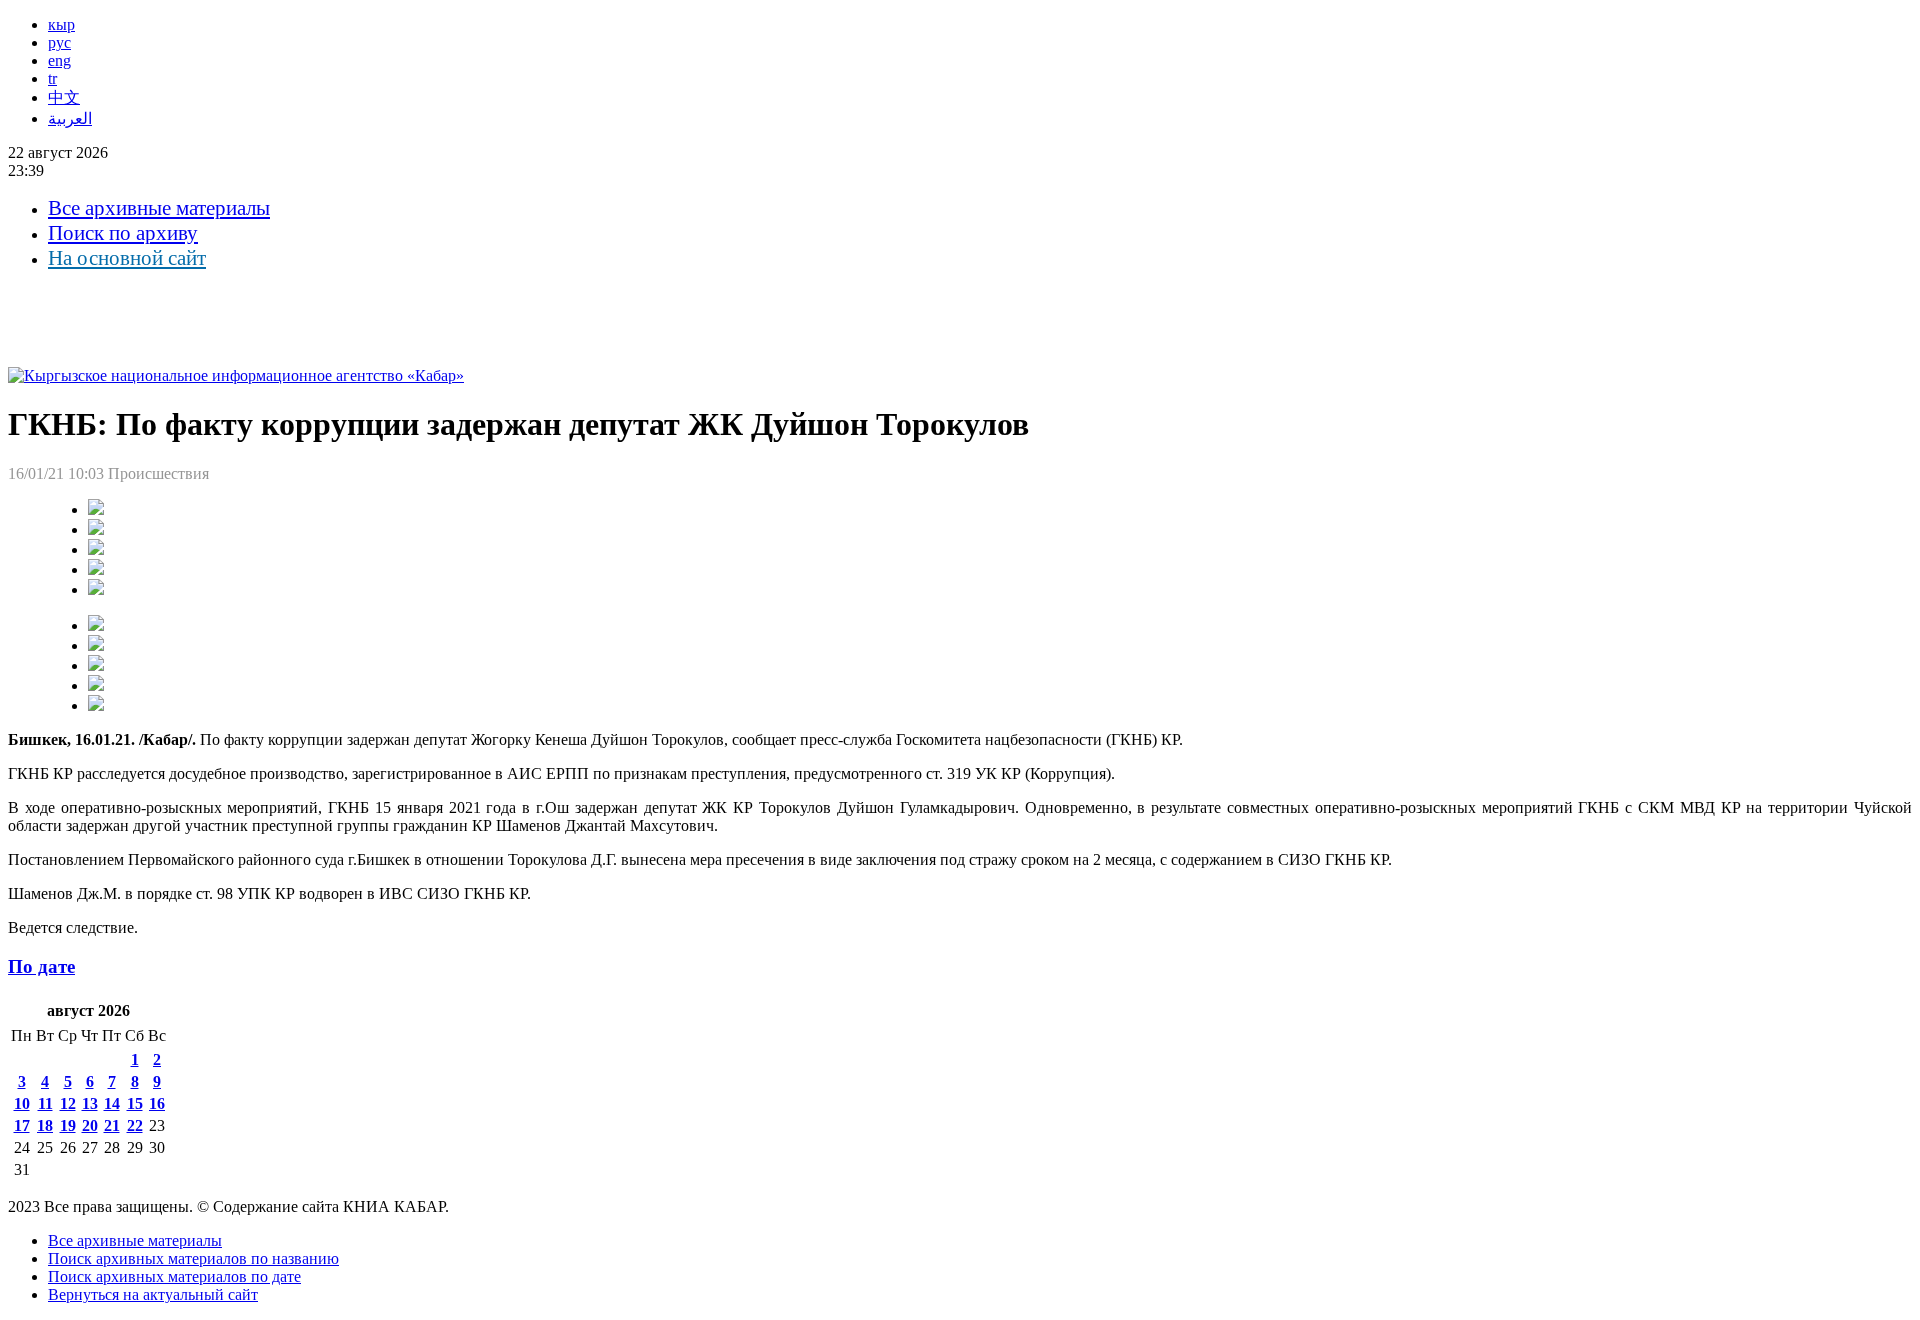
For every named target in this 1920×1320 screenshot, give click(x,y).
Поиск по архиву (123, 233)
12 (68, 1103)
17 (22, 1125)
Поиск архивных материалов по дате (174, 1276)
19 (68, 1125)
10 (22, 1103)
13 (90, 1103)
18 (45, 1125)
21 (112, 1125)
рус (59, 42)
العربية (70, 118)
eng (59, 60)
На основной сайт (127, 258)
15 (135, 1103)
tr (52, 78)
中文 (64, 97)
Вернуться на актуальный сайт (153, 1294)
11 (45, 1103)
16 (157, 1103)
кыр (61, 24)
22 (135, 1125)
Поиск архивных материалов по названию (193, 1258)
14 (112, 1103)
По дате (41, 966)
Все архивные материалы (159, 208)
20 (90, 1125)
